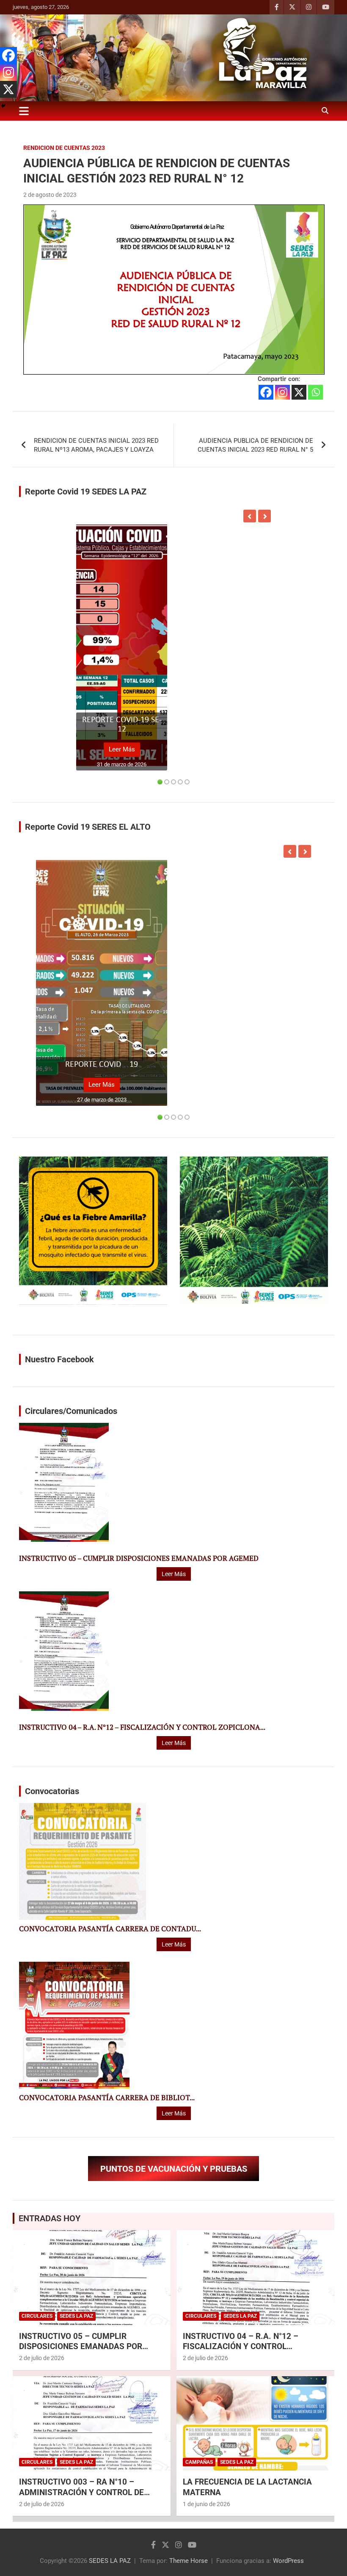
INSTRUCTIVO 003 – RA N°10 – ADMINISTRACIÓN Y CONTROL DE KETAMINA (81, 2492)
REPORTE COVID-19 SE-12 (122, 725)
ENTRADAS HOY (50, 2218)
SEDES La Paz (76, 2316)
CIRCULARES (37, 2316)
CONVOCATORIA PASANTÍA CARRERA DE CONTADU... (110, 1929)
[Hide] (3, 106)
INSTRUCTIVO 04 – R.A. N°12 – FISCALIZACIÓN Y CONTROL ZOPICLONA (241, 2347)
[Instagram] (282, 392)
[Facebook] (266, 392)
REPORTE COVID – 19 (102, 1065)
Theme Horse (189, 2561)
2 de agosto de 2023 (50, 195)
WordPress (288, 2561)
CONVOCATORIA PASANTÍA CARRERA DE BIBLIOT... (107, 2098)
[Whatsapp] (315, 392)
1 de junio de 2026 (207, 2504)
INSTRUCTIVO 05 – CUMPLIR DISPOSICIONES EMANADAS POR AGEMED (139, 1558)
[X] (299, 392)
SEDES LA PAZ (110, 2561)
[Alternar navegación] (24, 111)
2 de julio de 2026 (42, 2358)
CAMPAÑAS (199, 2462)
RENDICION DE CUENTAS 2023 (64, 148)
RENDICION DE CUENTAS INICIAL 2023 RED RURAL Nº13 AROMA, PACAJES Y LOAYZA (96, 445)
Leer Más (122, 749)
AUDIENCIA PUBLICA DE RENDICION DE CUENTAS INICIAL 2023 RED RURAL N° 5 (255, 445)
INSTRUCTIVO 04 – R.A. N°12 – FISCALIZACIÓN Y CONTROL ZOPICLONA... (142, 1727)
